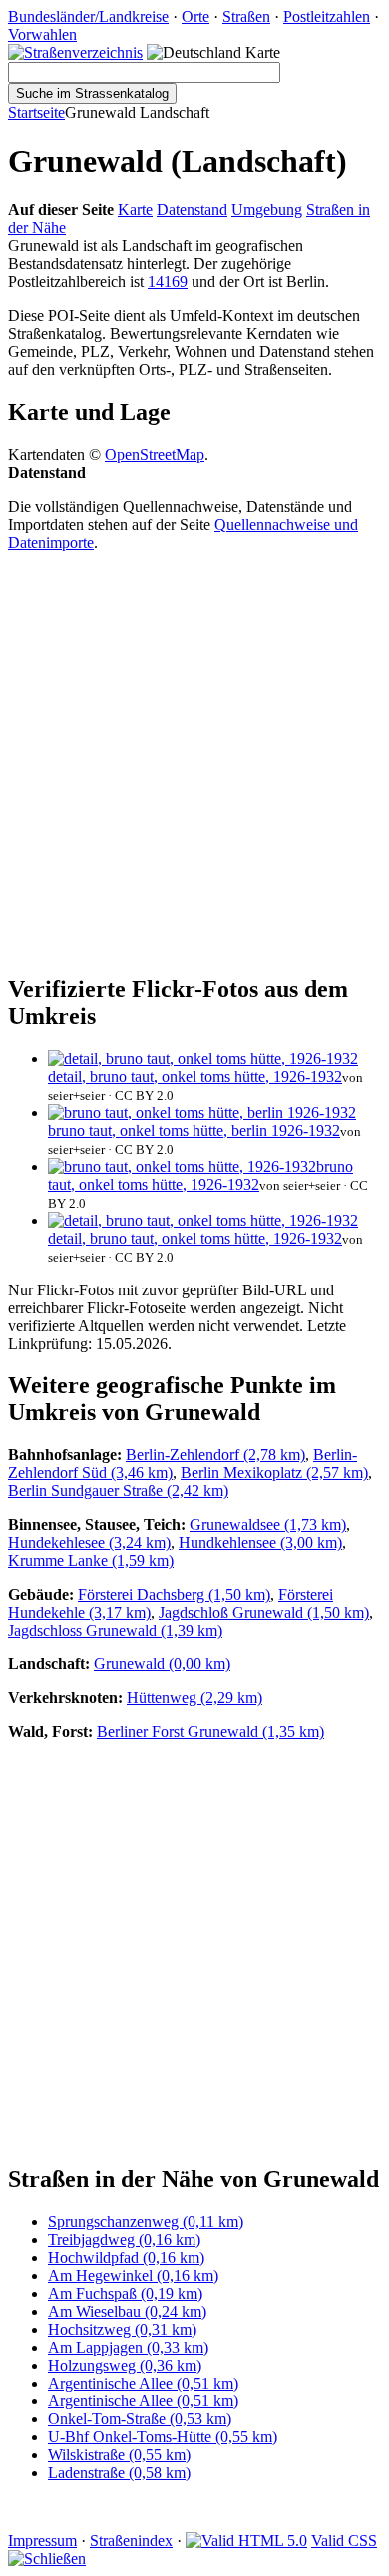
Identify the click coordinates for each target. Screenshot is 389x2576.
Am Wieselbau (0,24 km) (127, 2311)
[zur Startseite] (75, 52)
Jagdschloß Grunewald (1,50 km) (264, 1612)
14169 (168, 282)
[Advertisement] (194, 762)
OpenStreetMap (155, 454)
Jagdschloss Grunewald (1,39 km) (115, 1630)
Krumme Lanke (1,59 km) (91, 1560)
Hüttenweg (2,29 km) (194, 1698)
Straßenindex (131, 2541)
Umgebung (267, 210)
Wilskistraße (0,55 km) (119, 2455)
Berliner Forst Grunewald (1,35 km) (210, 1732)
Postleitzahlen (327, 16)
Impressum (42, 2541)
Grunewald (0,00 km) (162, 1664)
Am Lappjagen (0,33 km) (128, 2347)
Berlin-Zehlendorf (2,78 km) (215, 1455)
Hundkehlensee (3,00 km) (260, 1542)
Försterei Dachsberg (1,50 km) (174, 1594)
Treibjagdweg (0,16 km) (124, 2239)
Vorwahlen (42, 34)
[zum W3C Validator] (246, 2541)
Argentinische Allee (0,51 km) (143, 2383)
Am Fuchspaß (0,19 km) (125, 2293)
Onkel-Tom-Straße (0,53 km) (140, 2419)
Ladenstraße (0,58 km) (119, 2473)
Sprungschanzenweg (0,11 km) (146, 2221)
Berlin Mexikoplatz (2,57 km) (274, 1472)
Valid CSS (344, 2541)
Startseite (36, 112)
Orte (195, 16)
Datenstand (192, 210)
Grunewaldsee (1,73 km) (268, 1524)
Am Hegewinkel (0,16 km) (133, 2275)
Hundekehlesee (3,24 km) (89, 1542)
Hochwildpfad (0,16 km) (126, 2257)
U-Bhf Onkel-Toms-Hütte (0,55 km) (163, 2437)
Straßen (246, 16)
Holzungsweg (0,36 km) (125, 2365)
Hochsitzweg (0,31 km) (122, 2329)
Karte (135, 210)
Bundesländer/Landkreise (88, 16)
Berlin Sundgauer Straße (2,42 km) (118, 1490)
